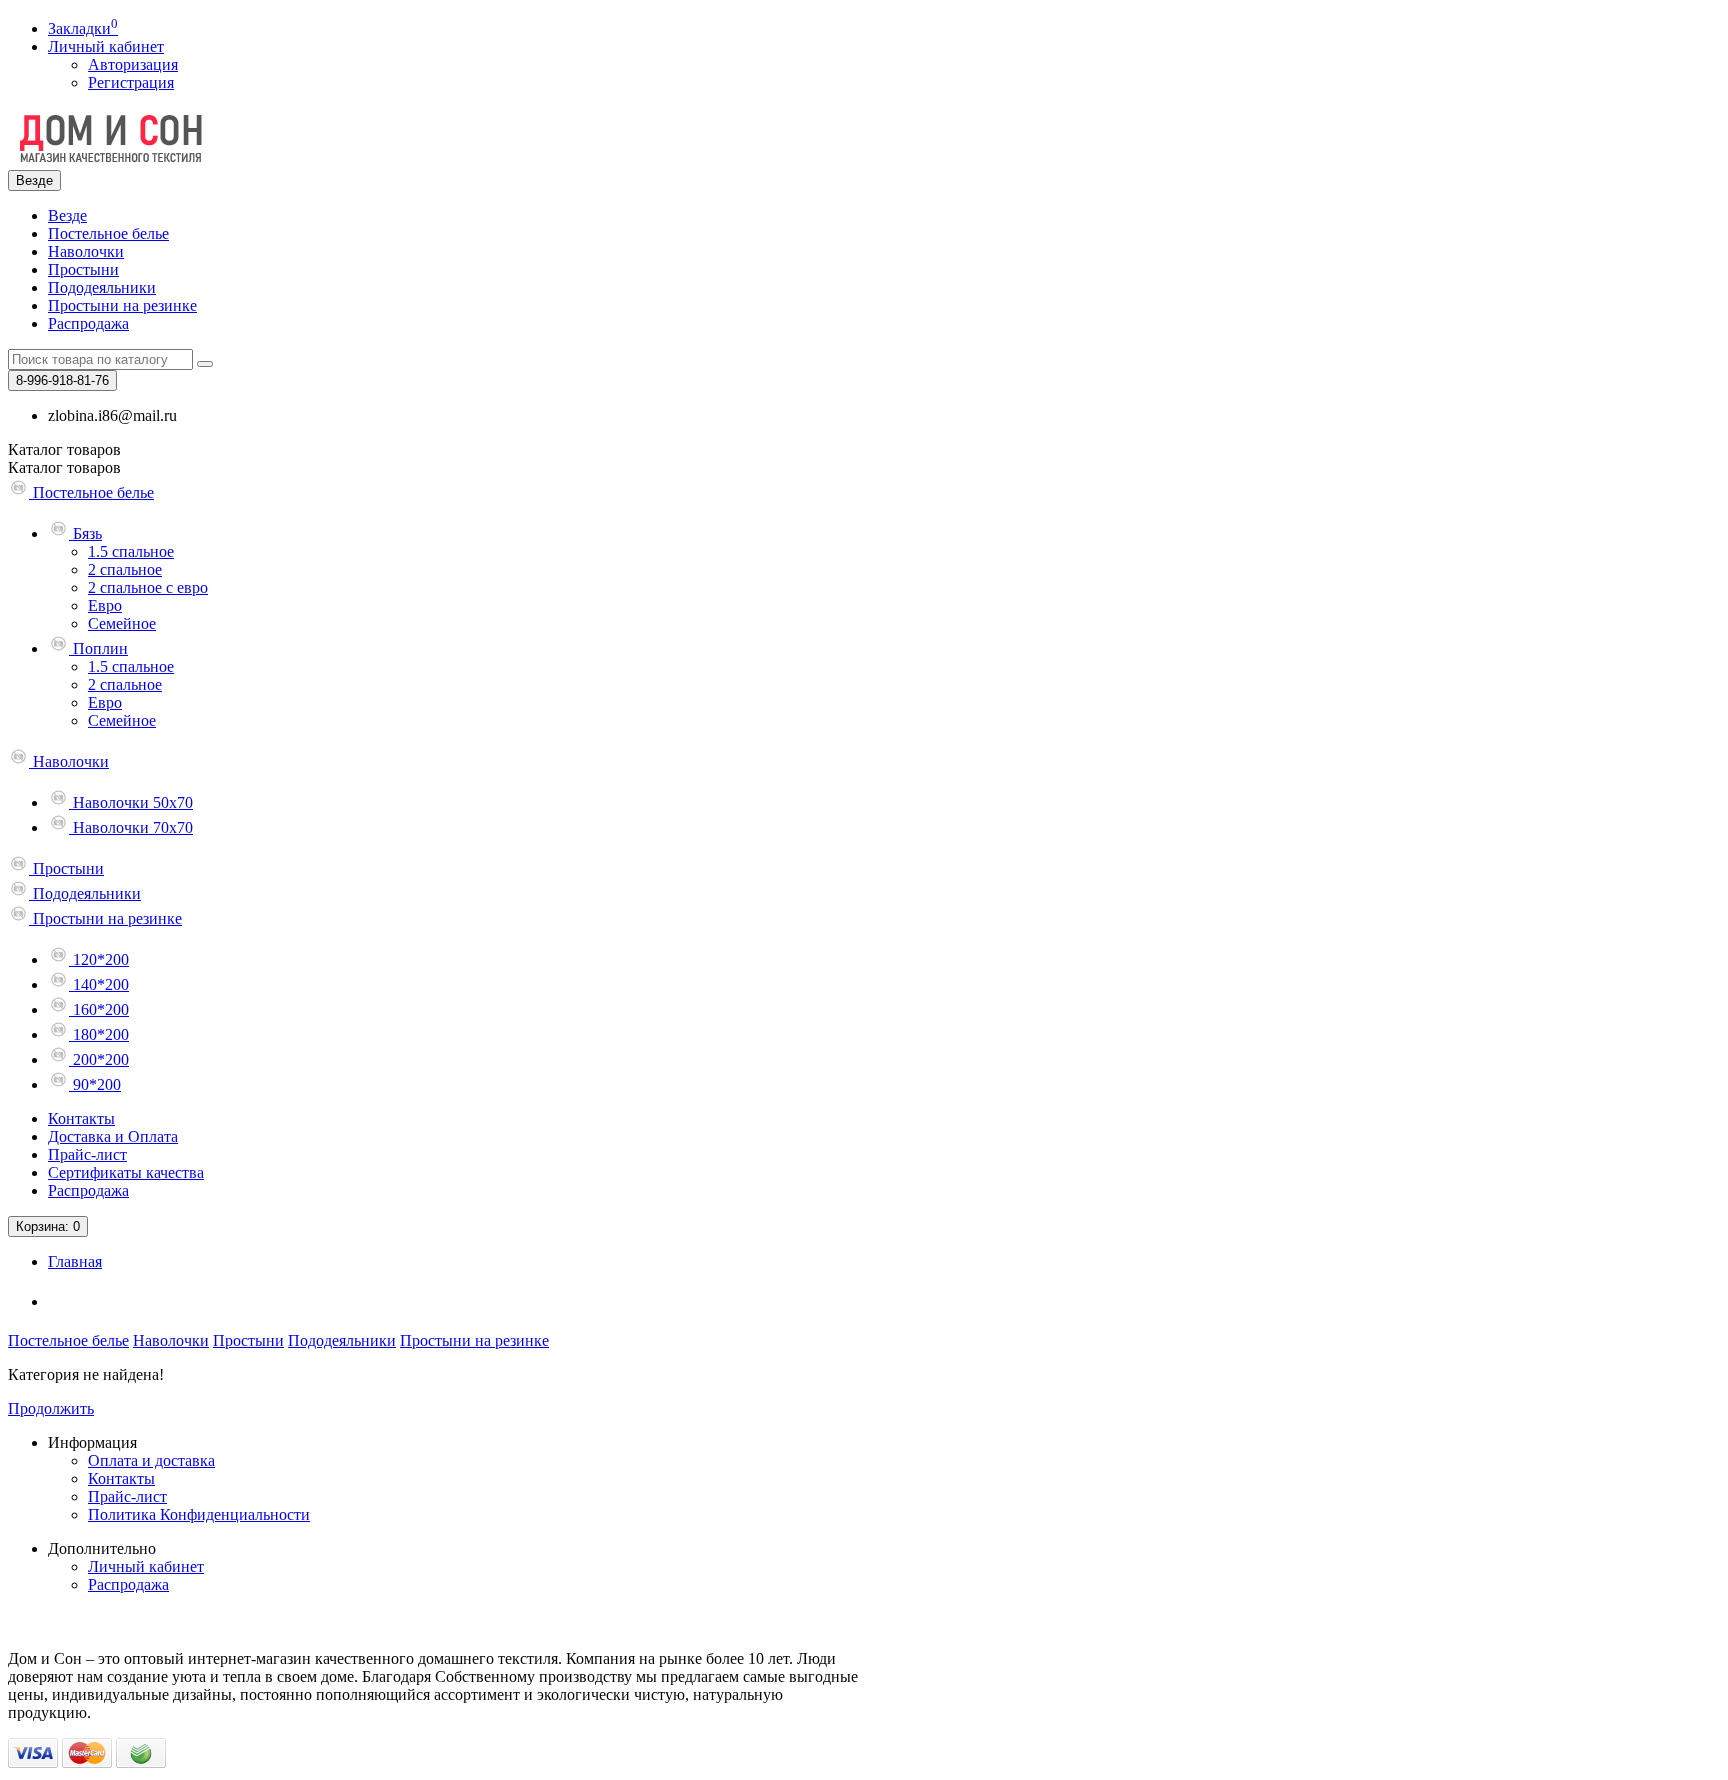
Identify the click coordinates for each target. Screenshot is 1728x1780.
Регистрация (131, 82)
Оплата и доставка (151, 1460)
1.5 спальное (131, 551)
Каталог (64, 467)
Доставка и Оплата (113, 1136)
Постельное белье (108, 233)
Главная (75, 1261)
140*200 (99, 984)
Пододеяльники (102, 287)
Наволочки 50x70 (131, 802)
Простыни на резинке (122, 305)
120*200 (99, 959)
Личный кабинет (146, 1566)
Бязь (85, 533)
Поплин (98, 648)
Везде (67, 215)
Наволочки (86, 251)
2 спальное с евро (148, 587)
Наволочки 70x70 (131, 827)
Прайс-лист (87, 1154)
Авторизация (133, 64)
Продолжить (51, 1408)
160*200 (99, 1009)
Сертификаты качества (126, 1172)
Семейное (122, 623)
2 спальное (125, 569)
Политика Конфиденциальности (199, 1514)
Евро (105, 605)
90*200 (95, 1084)
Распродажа (88, 323)
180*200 (99, 1034)
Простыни (83, 269)
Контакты (81, 1118)
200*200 (99, 1059)
